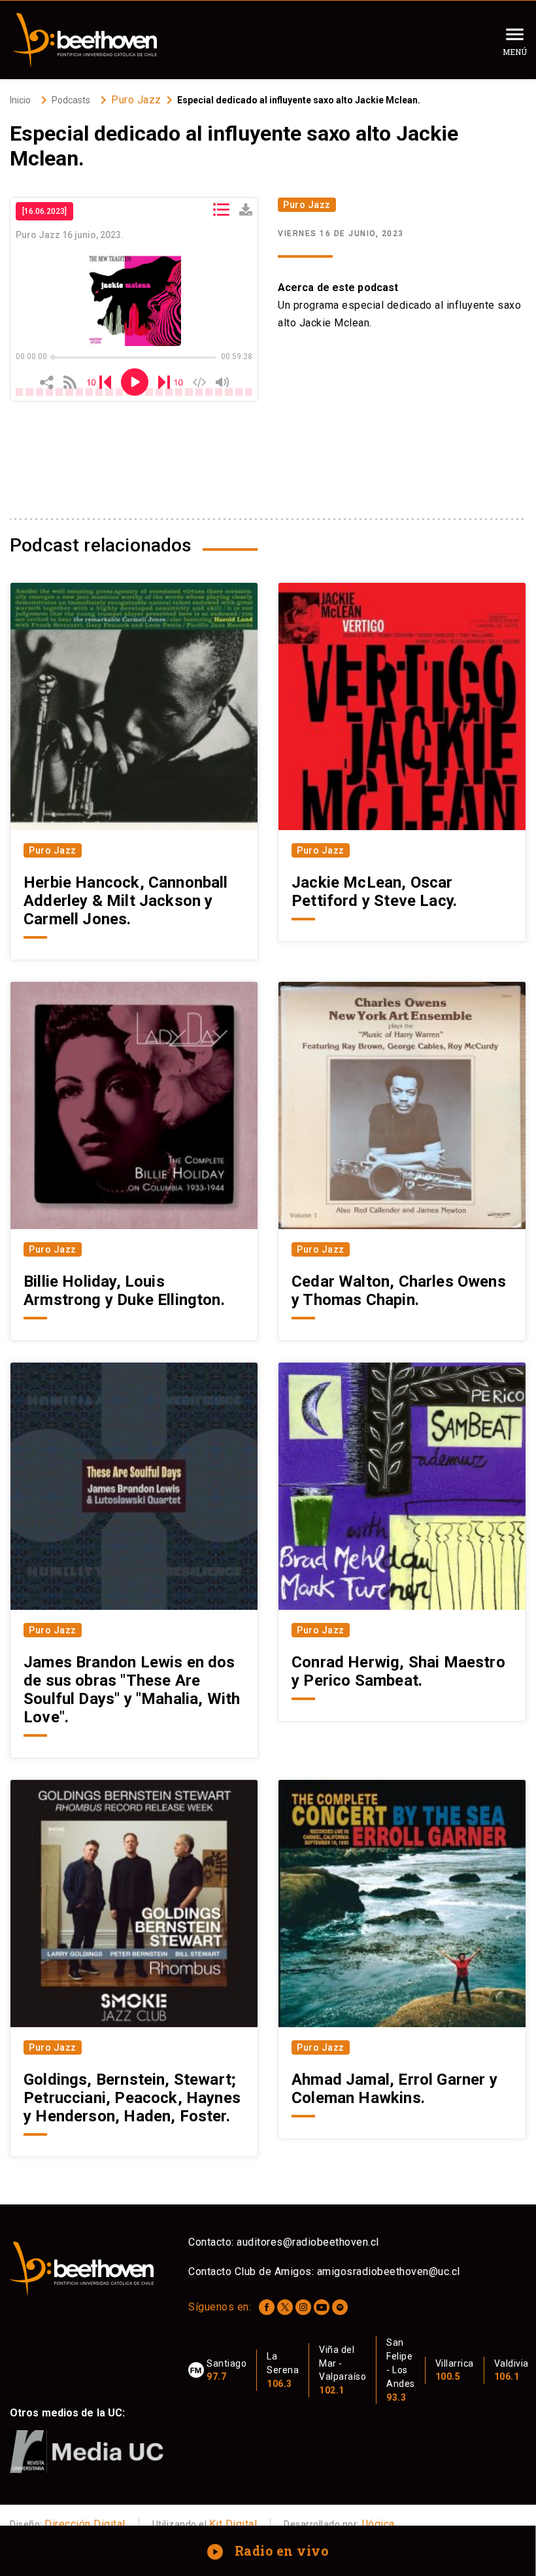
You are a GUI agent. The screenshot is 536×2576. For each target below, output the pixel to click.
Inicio (20, 100)
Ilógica (378, 2524)
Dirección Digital (85, 2524)
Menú (515, 52)
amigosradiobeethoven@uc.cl (389, 2271)
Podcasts (71, 100)
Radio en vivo (269, 2550)
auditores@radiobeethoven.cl (308, 2242)
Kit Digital (233, 2524)
